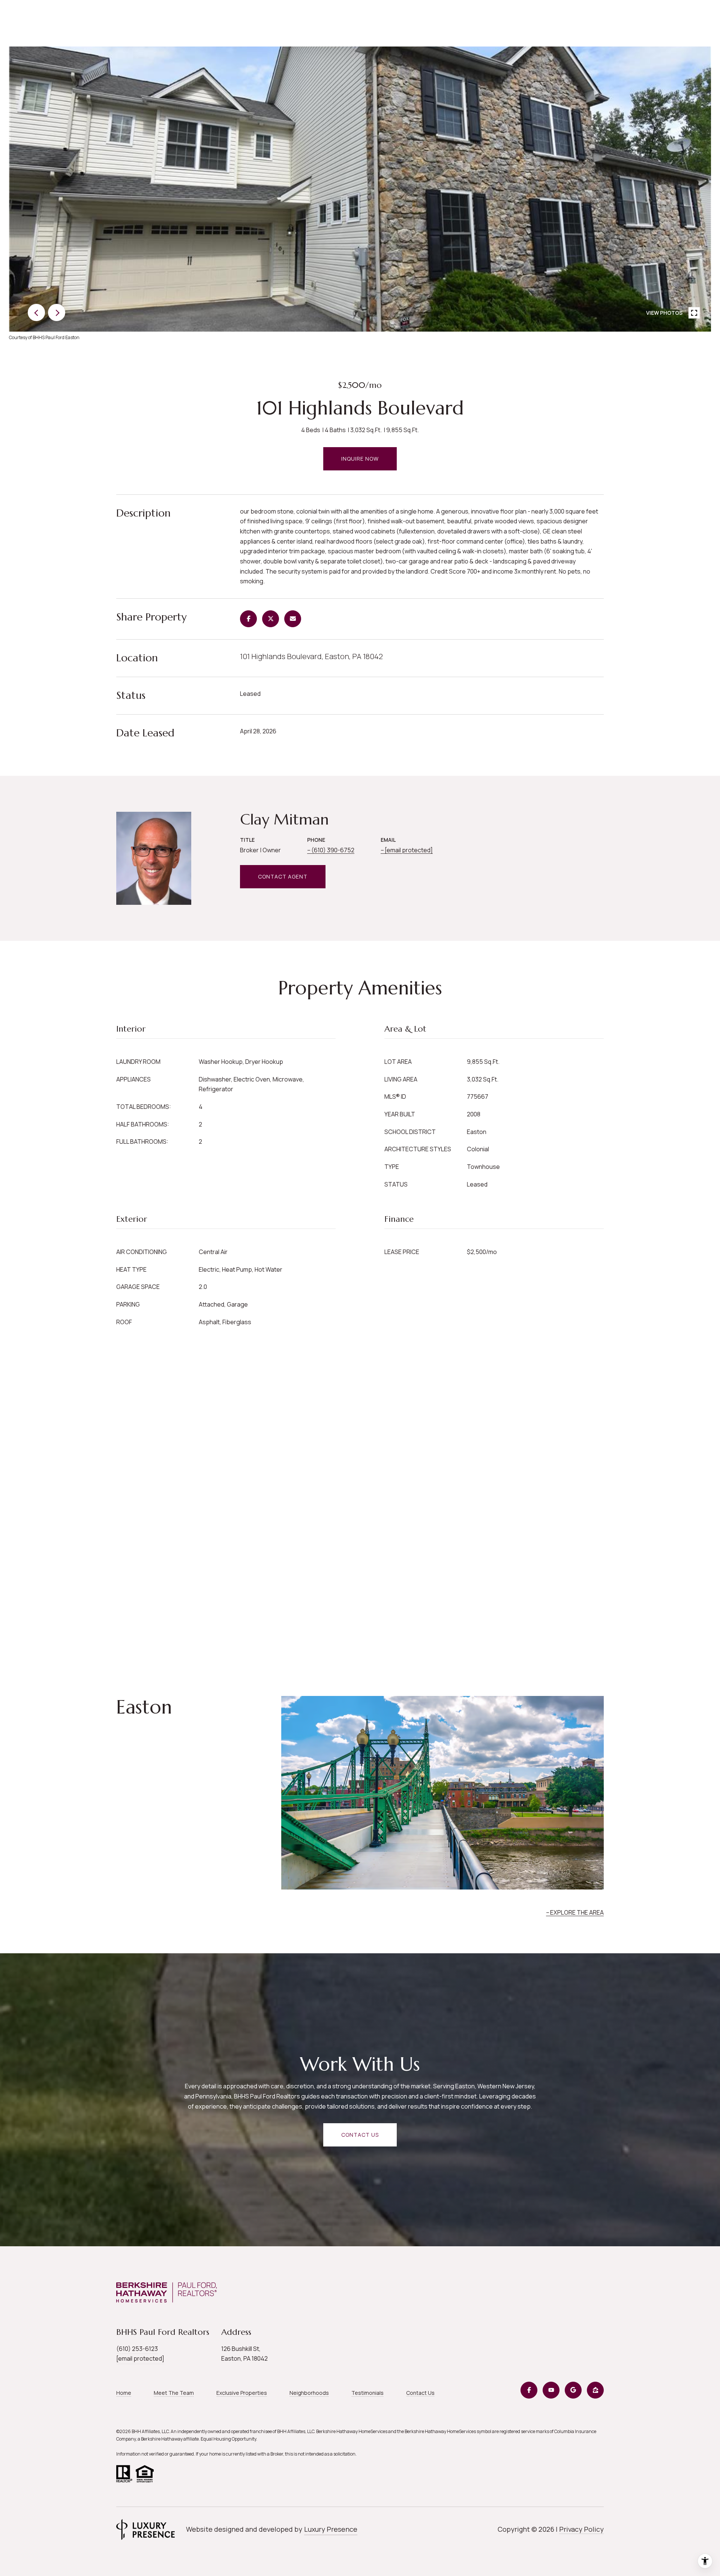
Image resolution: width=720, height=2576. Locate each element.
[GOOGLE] (573, 2390)
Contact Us (420, 2393)
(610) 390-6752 (333, 850)
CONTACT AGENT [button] (283, 876)
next (57, 312)
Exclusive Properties (242, 2393)
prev (36, 312)
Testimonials (367, 2393)
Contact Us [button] (360, 2135)
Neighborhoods (309, 2393)
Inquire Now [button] (360, 459)
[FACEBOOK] (529, 2390)
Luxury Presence (331, 2529)
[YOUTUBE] (551, 2390)
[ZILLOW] (595, 2390)
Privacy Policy (581, 2529)
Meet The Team (174, 2393)
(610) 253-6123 (137, 2349)
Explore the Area (577, 1912)
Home (124, 2393)
